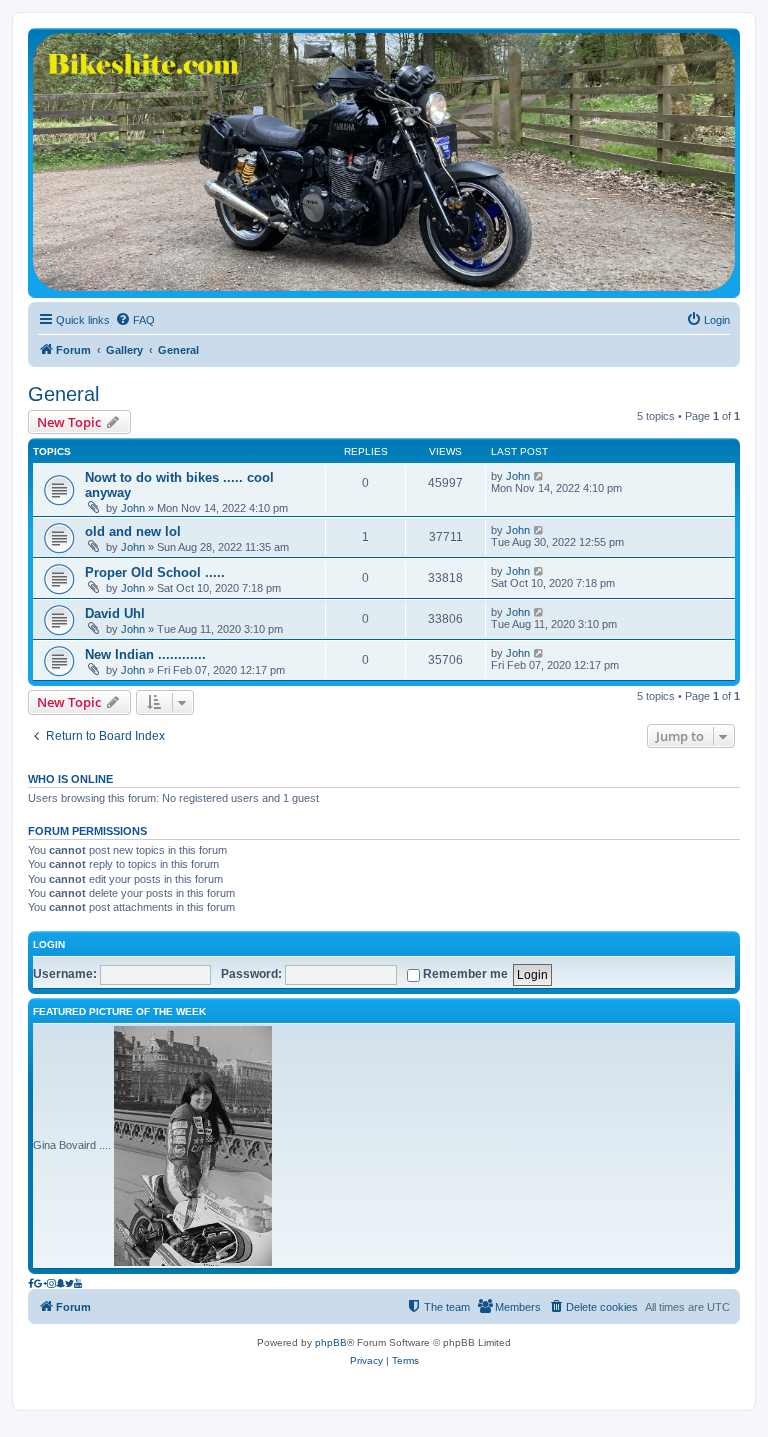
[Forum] (384, 162)
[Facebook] (31, 1283)
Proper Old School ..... (155, 572)
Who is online (70, 779)
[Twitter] (69, 1283)
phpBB (331, 1342)
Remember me (464, 974)
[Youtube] (78, 1283)
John (133, 508)
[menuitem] (135, 320)
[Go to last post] (539, 476)
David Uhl (115, 613)
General (63, 394)
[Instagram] (51, 1283)
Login (49, 944)
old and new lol (133, 531)
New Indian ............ (145, 654)
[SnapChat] (60, 1283)
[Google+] (40, 1283)
